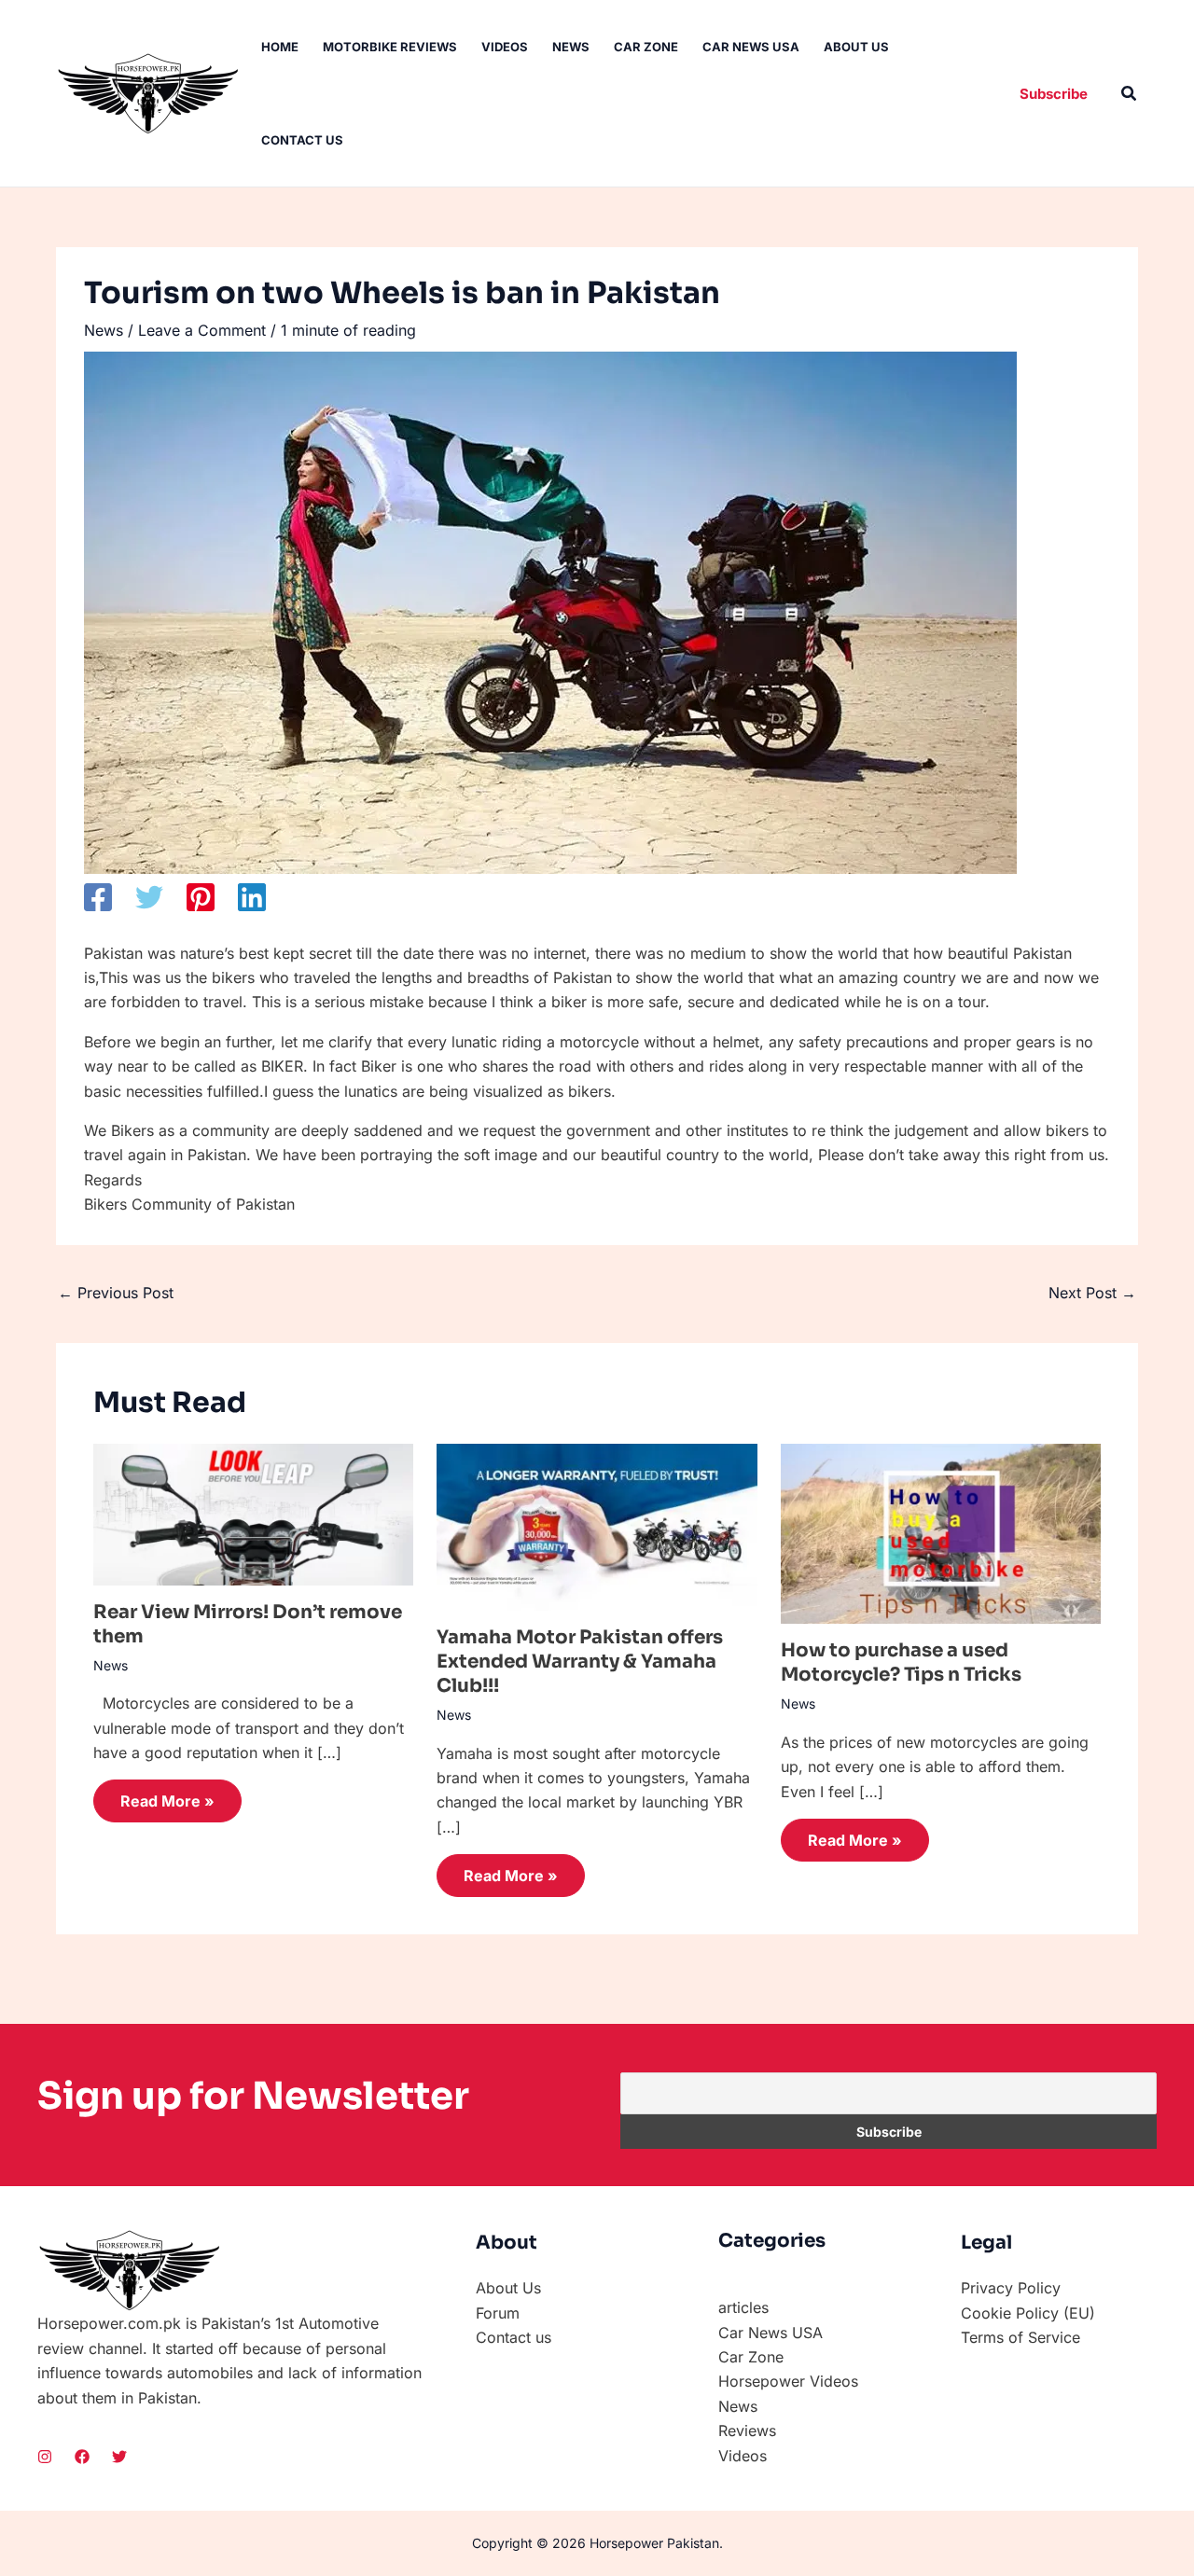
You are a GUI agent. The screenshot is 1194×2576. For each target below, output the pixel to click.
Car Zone (646, 47)
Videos (505, 47)
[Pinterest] (201, 897)
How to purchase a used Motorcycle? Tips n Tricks (901, 1662)
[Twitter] (149, 897)
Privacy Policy (1011, 2288)
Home (280, 47)
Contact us (302, 140)
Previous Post (116, 1293)
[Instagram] (45, 2457)
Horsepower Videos (788, 2381)
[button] (1054, 94)
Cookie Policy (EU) (1028, 2313)
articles (743, 2307)
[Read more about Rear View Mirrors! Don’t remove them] (253, 1513)
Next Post (1092, 1293)
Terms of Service (1020, 2337)
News (571, 47)
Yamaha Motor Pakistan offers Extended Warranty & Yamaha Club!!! (580, 1662)
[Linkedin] (252, 897)
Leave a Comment (202, 330)
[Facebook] (98, 897)
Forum (498, 2313)
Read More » (167, 1801)
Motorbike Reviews (390, 47)
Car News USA (751, 47)
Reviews (747, 2431)
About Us (856, 47)
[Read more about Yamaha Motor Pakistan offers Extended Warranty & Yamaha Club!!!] (597, 1526)
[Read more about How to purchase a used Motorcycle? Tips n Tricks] (941, 1532)
